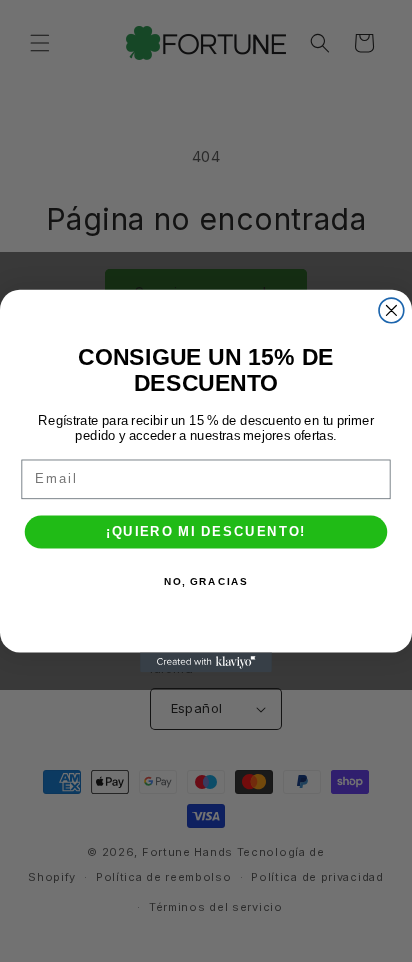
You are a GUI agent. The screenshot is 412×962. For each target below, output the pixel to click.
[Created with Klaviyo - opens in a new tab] (206, 662)
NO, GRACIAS (206, 582)
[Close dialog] (391, 310)
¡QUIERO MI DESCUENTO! (206, 532)
